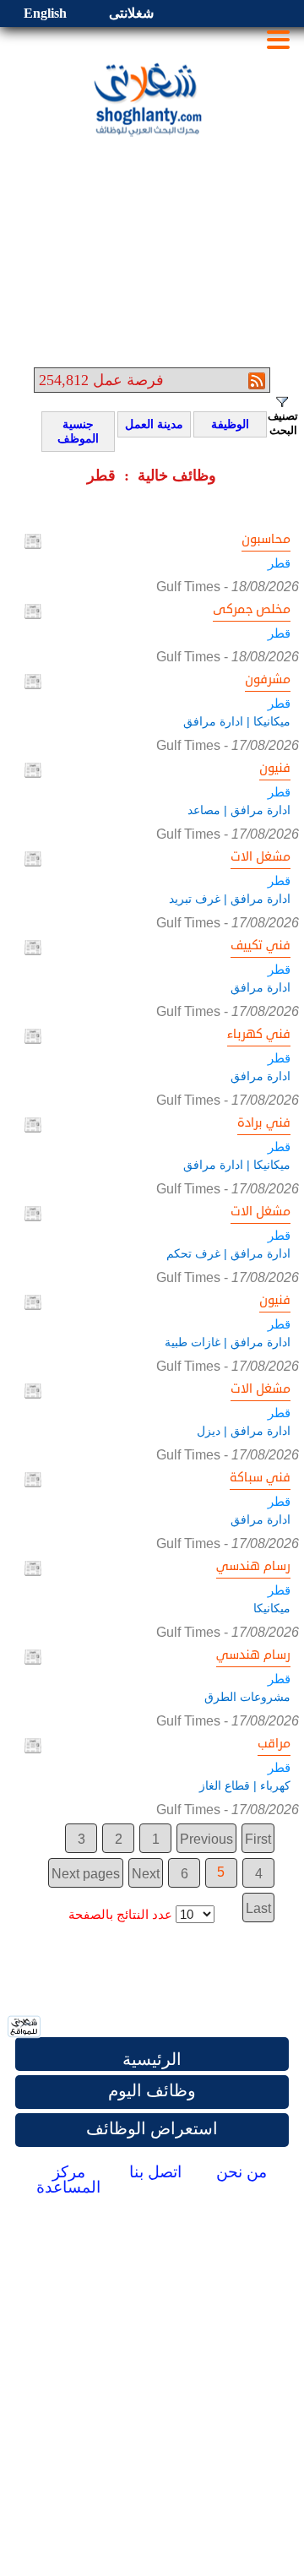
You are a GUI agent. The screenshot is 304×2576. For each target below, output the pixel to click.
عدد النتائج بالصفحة (120, 1915)
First (258, 1839)
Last (258, 1908)
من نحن (242, 2172)
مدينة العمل (153, 425)
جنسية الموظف (73, 432)
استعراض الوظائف (152, 2128)
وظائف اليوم (152, 2090)
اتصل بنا (155, 2172)
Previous (206, 1839)
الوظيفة (224, 425)
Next (146, 1874)
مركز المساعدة (68, 2179)
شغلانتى (131, 13)
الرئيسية (152, 2059)
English (45, 13)
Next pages (86, 1874)
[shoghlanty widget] (25, 2028)
